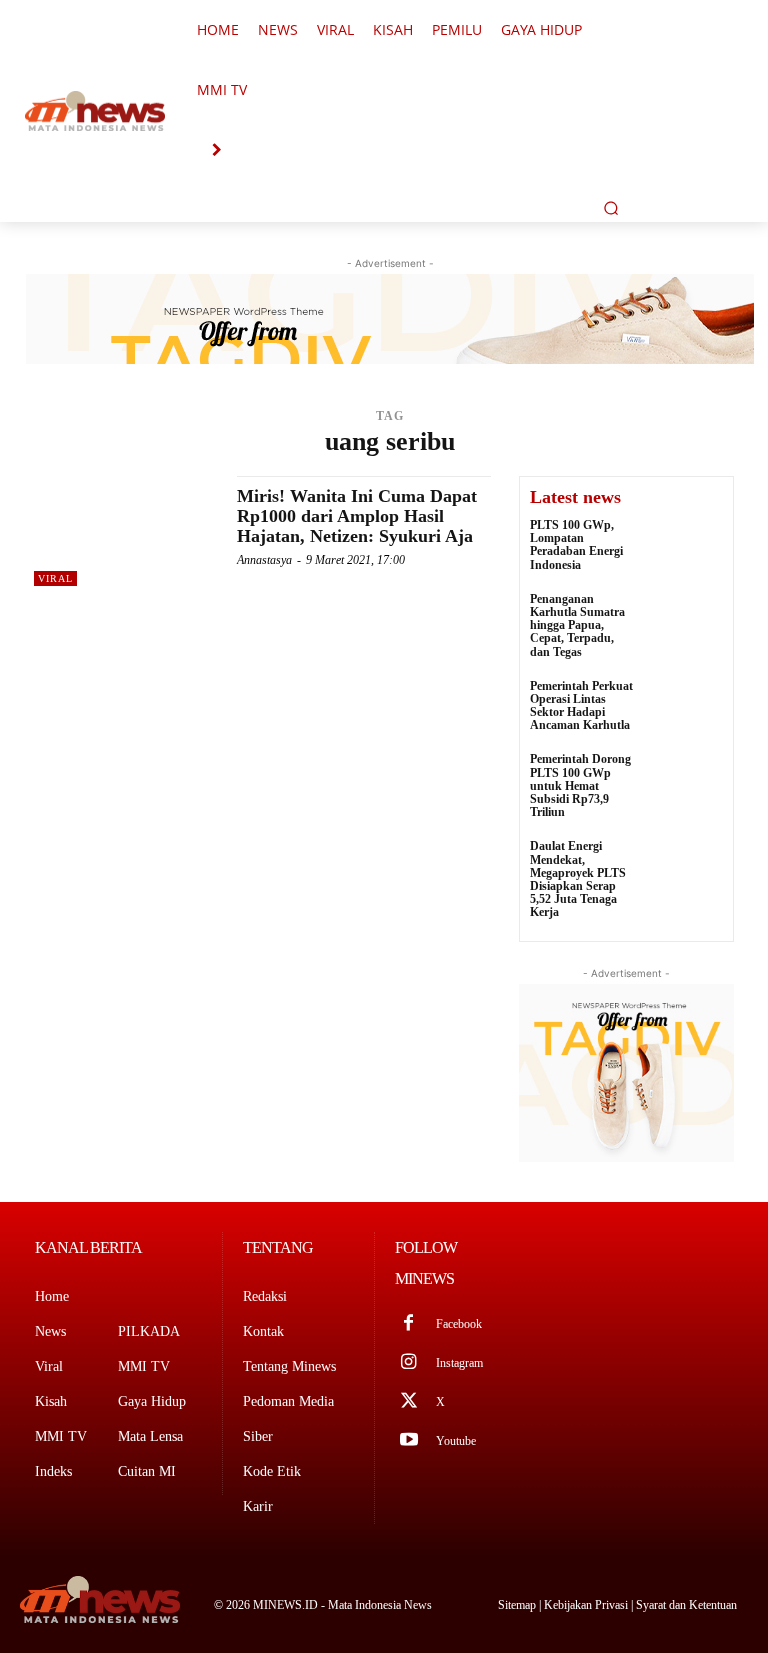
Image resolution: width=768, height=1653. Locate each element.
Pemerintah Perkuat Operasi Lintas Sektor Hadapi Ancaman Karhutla (581, 706)
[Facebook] (408, 1324)
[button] (611, 208)
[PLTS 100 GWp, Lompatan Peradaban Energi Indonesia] (684, 546)
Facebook (459, 1324)
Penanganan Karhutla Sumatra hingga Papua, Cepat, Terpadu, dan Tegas (577, 625)
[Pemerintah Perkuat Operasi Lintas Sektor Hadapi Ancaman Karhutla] (684, 707)
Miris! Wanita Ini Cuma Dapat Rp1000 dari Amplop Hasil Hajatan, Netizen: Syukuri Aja (357, 516)
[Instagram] (408, 1363)
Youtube (456, 1441)
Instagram (459, 1363)
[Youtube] (408, 1441)
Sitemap (518, 1605)
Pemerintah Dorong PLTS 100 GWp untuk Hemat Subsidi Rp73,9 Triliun (580, 785)
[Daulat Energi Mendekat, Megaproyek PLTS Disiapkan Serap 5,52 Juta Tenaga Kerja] (684, 867)
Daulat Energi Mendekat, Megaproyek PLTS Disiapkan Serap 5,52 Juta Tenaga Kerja (578, 879)
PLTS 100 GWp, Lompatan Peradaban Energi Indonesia (576, 545)
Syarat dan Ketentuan (686, 1605)
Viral (55, 578)
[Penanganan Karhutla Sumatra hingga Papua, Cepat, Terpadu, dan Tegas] (684, 620)
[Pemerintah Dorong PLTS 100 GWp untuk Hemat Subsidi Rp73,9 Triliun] (684, 780)
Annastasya (264, 560)
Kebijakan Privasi (587, 1605)
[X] (408, 1402)
